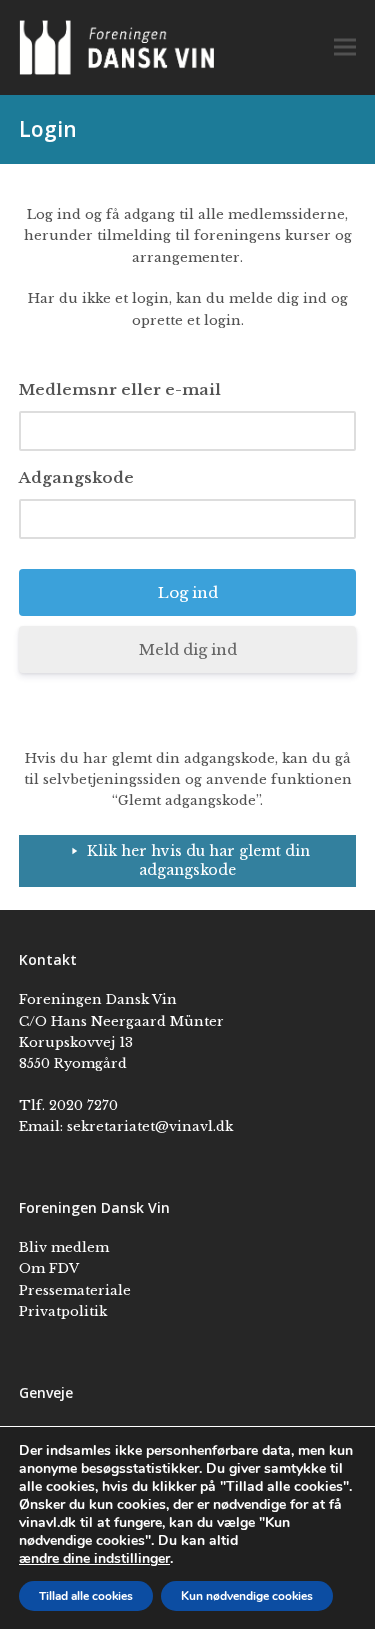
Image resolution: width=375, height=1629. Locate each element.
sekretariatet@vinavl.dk (150, 1126)
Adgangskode (76, 477)
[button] (345, 47)
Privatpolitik (63, 1311)
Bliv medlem (64, 1247)
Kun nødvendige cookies (247, 1596)
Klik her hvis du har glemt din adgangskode (198, 860)
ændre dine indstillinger (94, 1559)
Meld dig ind (188, 649)
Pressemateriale (75, 1290)
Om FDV (49, 1268)
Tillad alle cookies (86, 1596)
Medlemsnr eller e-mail (120, 389)
